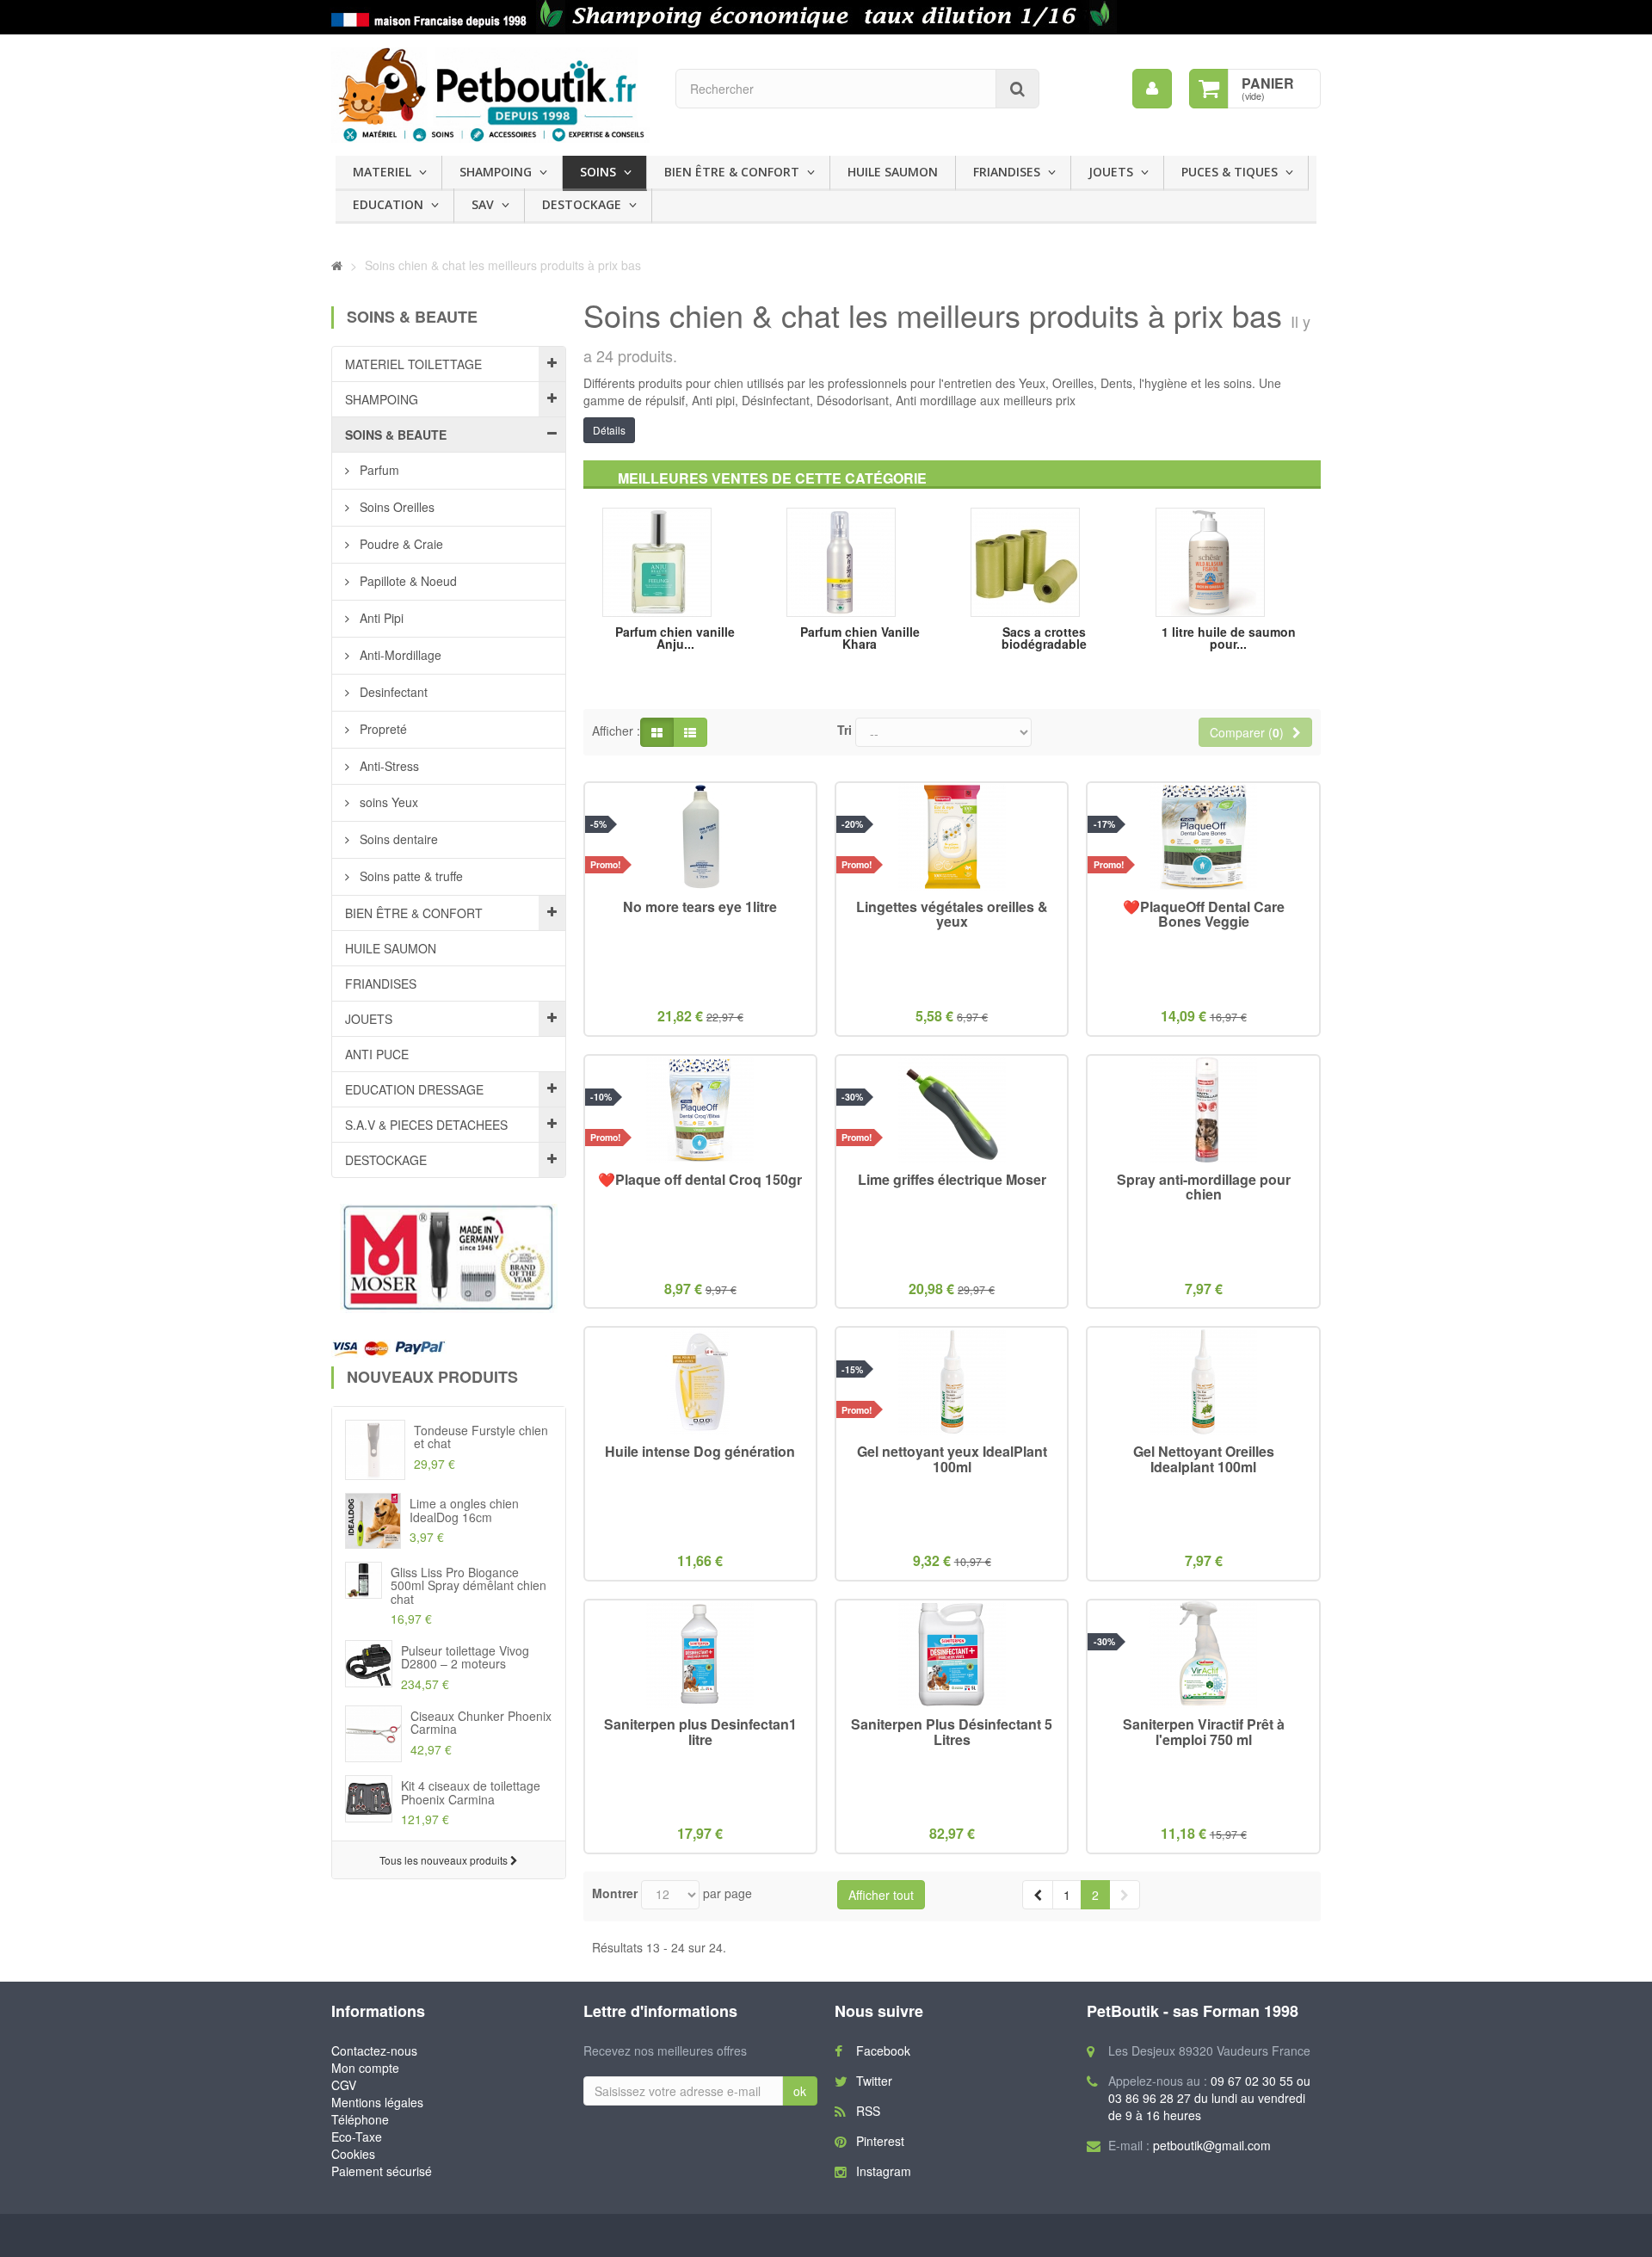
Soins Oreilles (395, 507)
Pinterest (880, 2141)
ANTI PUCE (377, 1054)
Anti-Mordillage (399, 655)
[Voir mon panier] (1209, 89)
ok (800, 2091)
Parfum (378, 470)
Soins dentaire (397, 839)
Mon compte (365, 2068)
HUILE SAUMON (893, 172)
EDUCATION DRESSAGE (414, 1089)
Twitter (874, 2081)
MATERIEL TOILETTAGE (413, 364)
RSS (868, 2111)
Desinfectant (392, 692)
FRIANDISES (1007, 172)
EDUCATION (388, 204)
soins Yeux (387, 802)
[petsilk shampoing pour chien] (826, 17)
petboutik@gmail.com (1212, 2145)
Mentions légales (377, 2102)
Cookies (353, 2154)
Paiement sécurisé (382, 2171)
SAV (483, 204)
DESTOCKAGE (582, 204)
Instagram (884, 2171)
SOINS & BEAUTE (396, 435)
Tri (844, 730)
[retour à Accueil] (337, 265)
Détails (609, 430)
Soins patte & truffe (410, 876)
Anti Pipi (380, 618)
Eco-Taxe (357, 2137)
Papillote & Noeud (407, 581)
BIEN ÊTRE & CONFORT (732, 172)
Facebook (883, 2050)
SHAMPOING (496, 172)
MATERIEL (382, 172)
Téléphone (360, 2119)
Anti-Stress (388, 766)
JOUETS (1111, 172)
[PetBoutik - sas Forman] (490, 95)
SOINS (598, 172)
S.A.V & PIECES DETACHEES (426, 1125)
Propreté (382, 729)
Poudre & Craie (400, 544)
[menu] (1152, 89)
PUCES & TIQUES (1230, 172)
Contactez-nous (374, 2050)
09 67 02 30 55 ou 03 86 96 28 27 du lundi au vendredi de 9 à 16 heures (1209, 2098)
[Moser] (449, 1258)
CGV (344, 2085)
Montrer (615, 1893)
